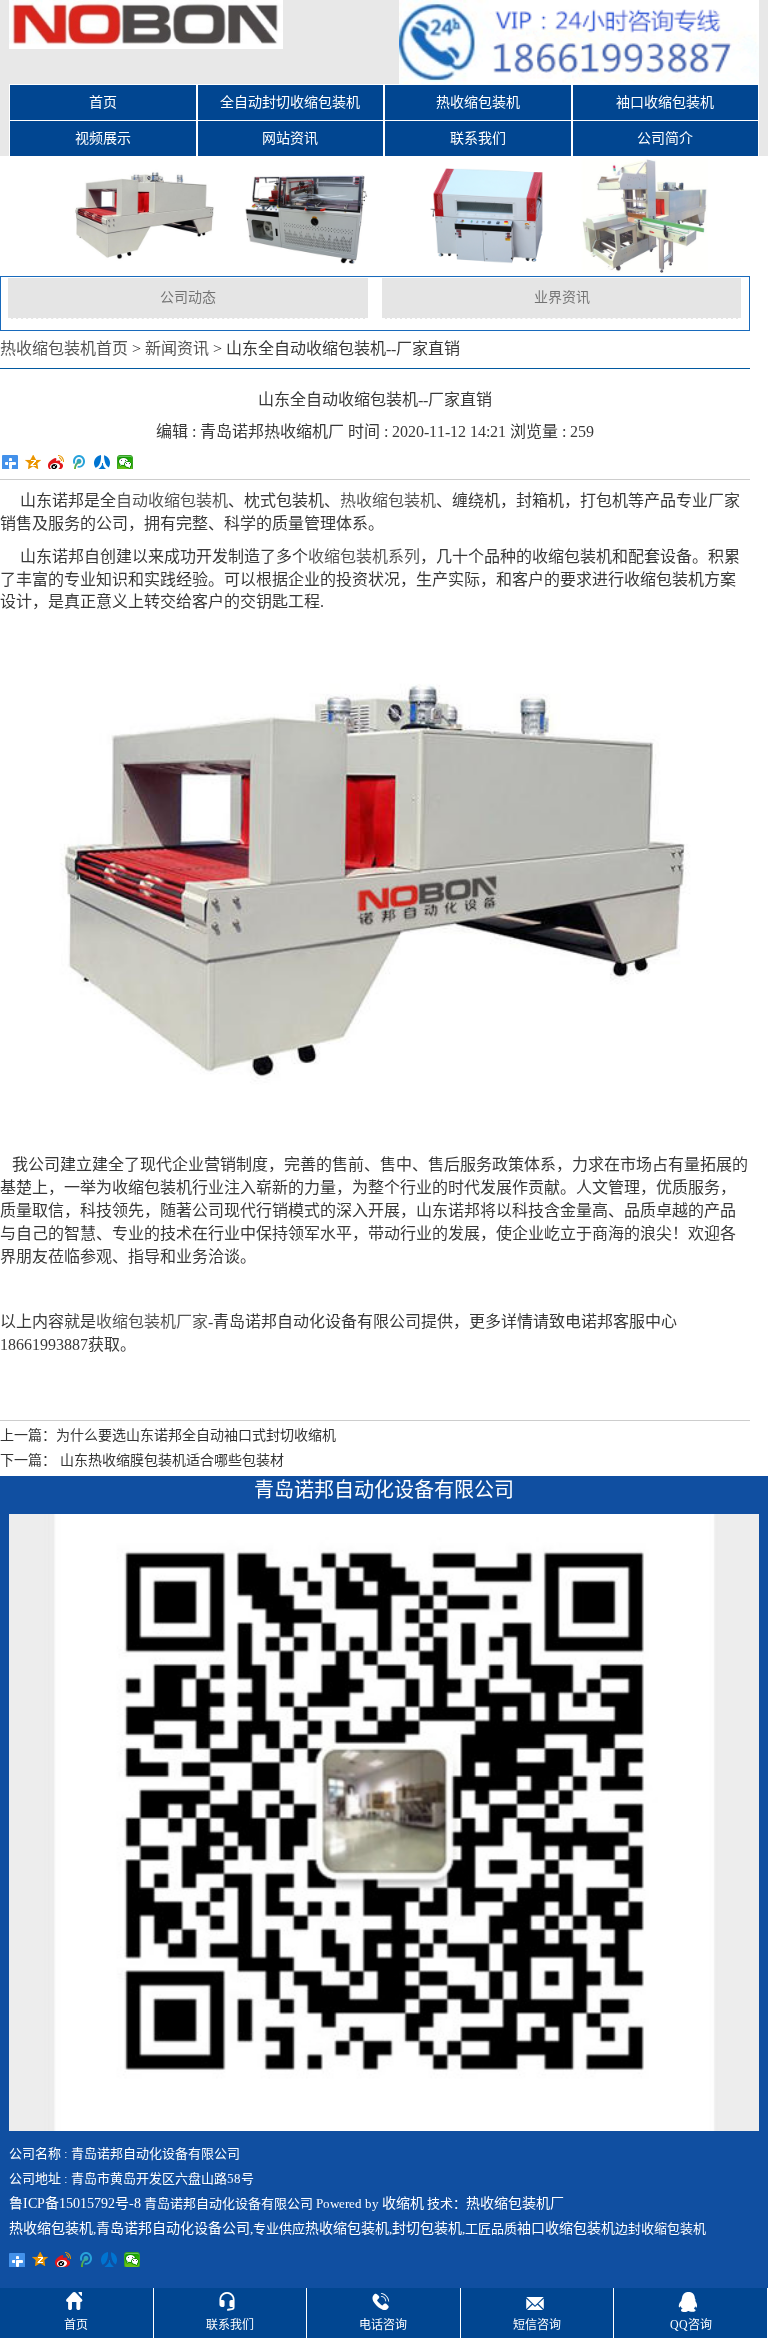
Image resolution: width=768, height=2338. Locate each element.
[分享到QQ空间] (33, 462)
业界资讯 (562, 297)
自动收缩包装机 (172, 500)
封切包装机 (427, 2228)
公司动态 (188, 297)
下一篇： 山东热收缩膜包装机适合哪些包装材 (142, 1460)
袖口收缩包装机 (665, 102)
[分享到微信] (125, 462)
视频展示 (103, 138)
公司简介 (665, 138)
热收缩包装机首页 (64, 348)
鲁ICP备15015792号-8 (75, 2203)
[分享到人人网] (102, 462)
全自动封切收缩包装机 (290, 102)
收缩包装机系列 (364, 556)
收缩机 (403, 2203)
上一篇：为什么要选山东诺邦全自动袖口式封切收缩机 (168, 1435)
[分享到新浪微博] (56, 462)
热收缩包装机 (478, 102)
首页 (103, 102)
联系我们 (478, 138)
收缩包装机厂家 (152, 1321)
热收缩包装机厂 (515, 2203)
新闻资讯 (177, 348)
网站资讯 (290, 138)
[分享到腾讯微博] (79, 462)
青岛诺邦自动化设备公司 (173, 2228)
